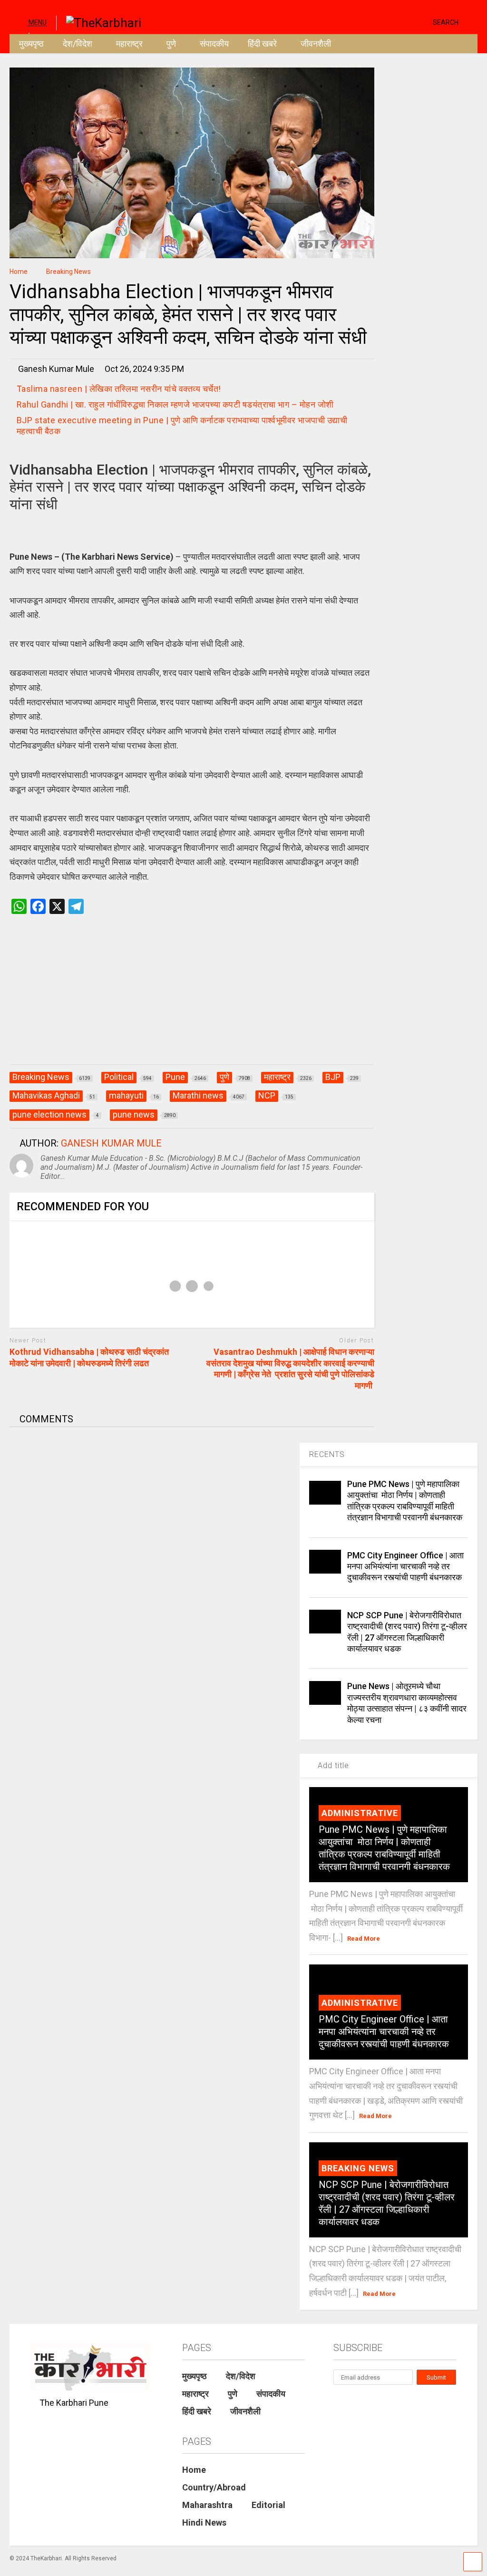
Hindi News (204, 2523)
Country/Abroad (214, 2487)
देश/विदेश (78, 44)
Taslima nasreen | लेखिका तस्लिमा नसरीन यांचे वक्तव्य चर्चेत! (119, 389)
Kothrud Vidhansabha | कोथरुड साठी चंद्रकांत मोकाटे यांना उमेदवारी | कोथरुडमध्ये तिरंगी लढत (89, 1357)
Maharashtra (207, 2505)
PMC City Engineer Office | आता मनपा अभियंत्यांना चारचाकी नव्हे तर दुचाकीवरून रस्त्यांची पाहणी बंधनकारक (405, 1566)
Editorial (268, 2505)
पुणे (171, 44)
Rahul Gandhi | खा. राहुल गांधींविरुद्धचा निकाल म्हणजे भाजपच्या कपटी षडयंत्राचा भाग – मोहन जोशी (175, 404)
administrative (360, 1813)
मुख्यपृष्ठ (31, 44)
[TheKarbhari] (99, 22)
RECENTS (327, 1454)
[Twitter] (385, 22)
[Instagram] (407, 22)
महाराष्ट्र (129, 44)
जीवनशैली (316, 44)
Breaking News (358, 2168)
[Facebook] (422, 22)
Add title (332, 1765)
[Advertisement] (192, 999)
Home (194, 2470)
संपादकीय (214, 44)
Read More (364, 1939)
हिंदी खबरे (262, 44)
